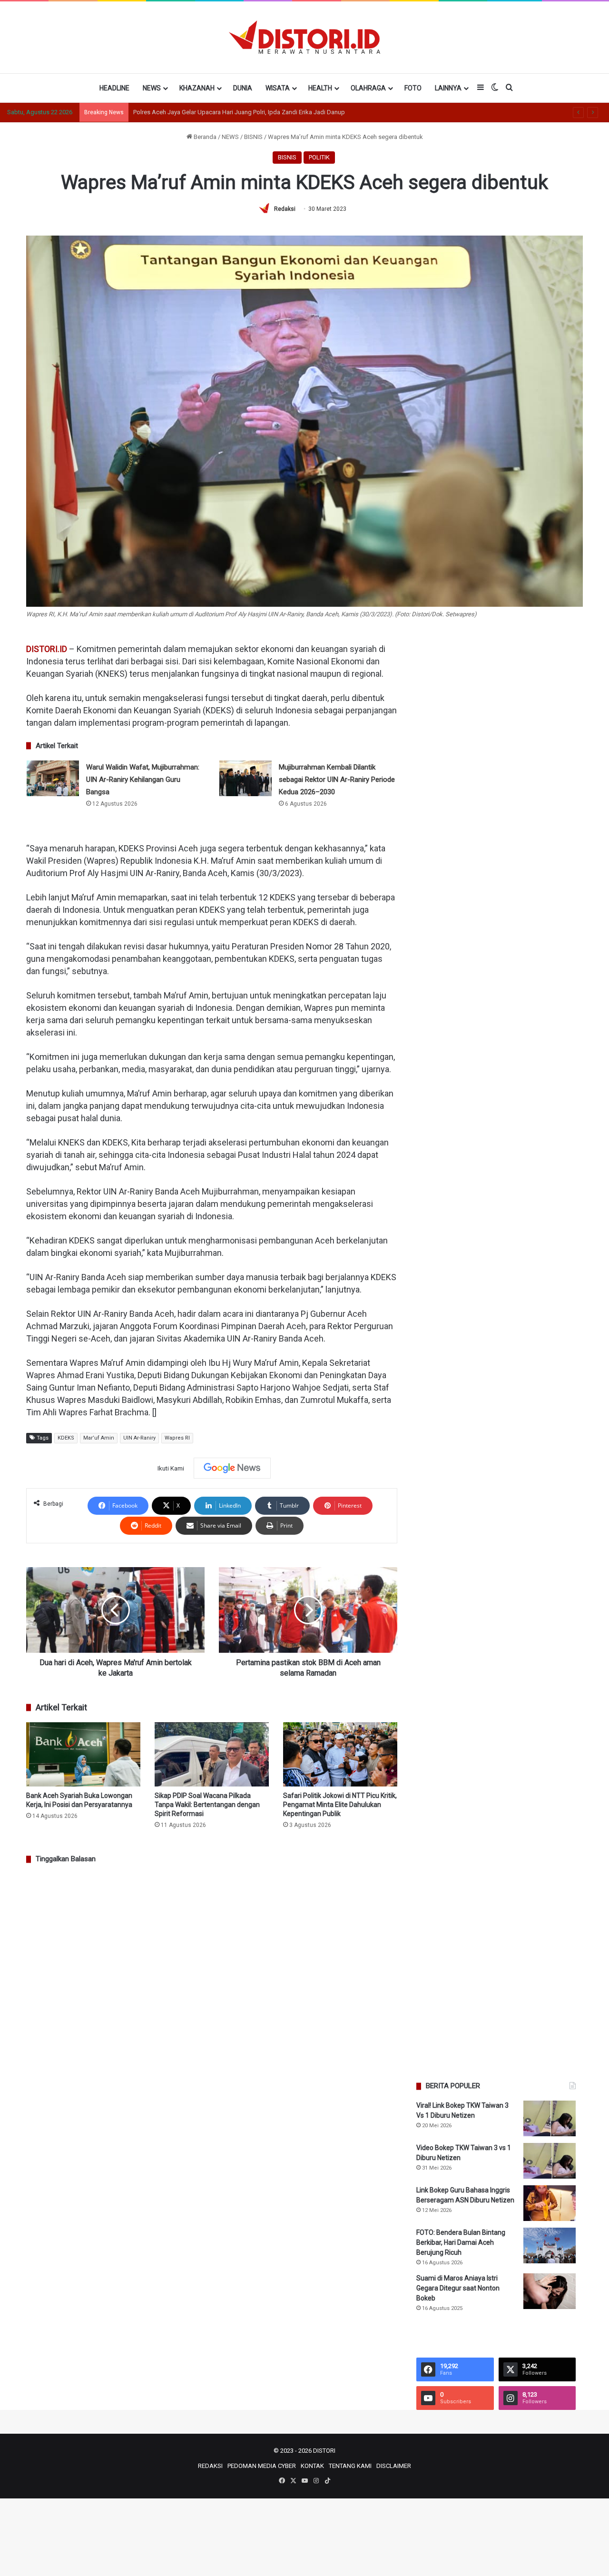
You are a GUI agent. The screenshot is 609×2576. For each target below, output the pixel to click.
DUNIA (243, 88)
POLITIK (319, 157)
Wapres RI (177, 1438)
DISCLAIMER (394, 2466)
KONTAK (312, 2466)
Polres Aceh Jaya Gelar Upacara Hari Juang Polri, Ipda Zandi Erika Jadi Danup (239, 112)
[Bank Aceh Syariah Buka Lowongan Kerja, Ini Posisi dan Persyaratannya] (83, 1754)
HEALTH (320, 88)
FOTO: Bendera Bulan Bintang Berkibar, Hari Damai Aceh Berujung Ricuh (461, 2242)
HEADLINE (114, 88)
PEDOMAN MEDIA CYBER (262, 2466)
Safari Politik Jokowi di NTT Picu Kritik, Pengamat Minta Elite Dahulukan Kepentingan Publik (340, 1805)
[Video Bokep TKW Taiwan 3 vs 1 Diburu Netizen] (550, 2161)
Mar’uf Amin (99, 1438)
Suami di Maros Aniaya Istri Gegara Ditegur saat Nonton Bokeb (458, 2288)
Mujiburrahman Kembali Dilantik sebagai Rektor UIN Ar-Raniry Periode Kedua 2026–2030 (337, 780)
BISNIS (253, 137)
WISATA (278, 88)
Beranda (204, 137)
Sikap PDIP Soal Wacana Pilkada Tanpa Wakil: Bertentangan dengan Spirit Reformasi (207, 1805)
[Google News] (232, 1468)
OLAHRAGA (368, 88)
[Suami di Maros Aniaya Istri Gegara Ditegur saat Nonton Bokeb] (550, 2291)
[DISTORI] (304, 37)
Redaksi (285, 209)
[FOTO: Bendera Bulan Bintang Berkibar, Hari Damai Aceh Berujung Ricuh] (550, 2245)
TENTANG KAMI (350, 2466)
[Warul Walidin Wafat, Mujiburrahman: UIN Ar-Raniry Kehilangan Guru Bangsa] (53, 778)
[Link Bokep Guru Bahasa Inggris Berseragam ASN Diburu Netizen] (550, 2203)
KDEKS (66, 1438)
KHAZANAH (197, 88)
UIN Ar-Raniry (139, 1438)
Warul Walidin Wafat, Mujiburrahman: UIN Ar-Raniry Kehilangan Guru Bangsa (143, 780)
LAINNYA (448, 88)
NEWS (152, 88)
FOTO (413, 88)
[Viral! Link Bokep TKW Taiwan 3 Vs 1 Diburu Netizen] (550, 2118)
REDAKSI (210, 2466)
